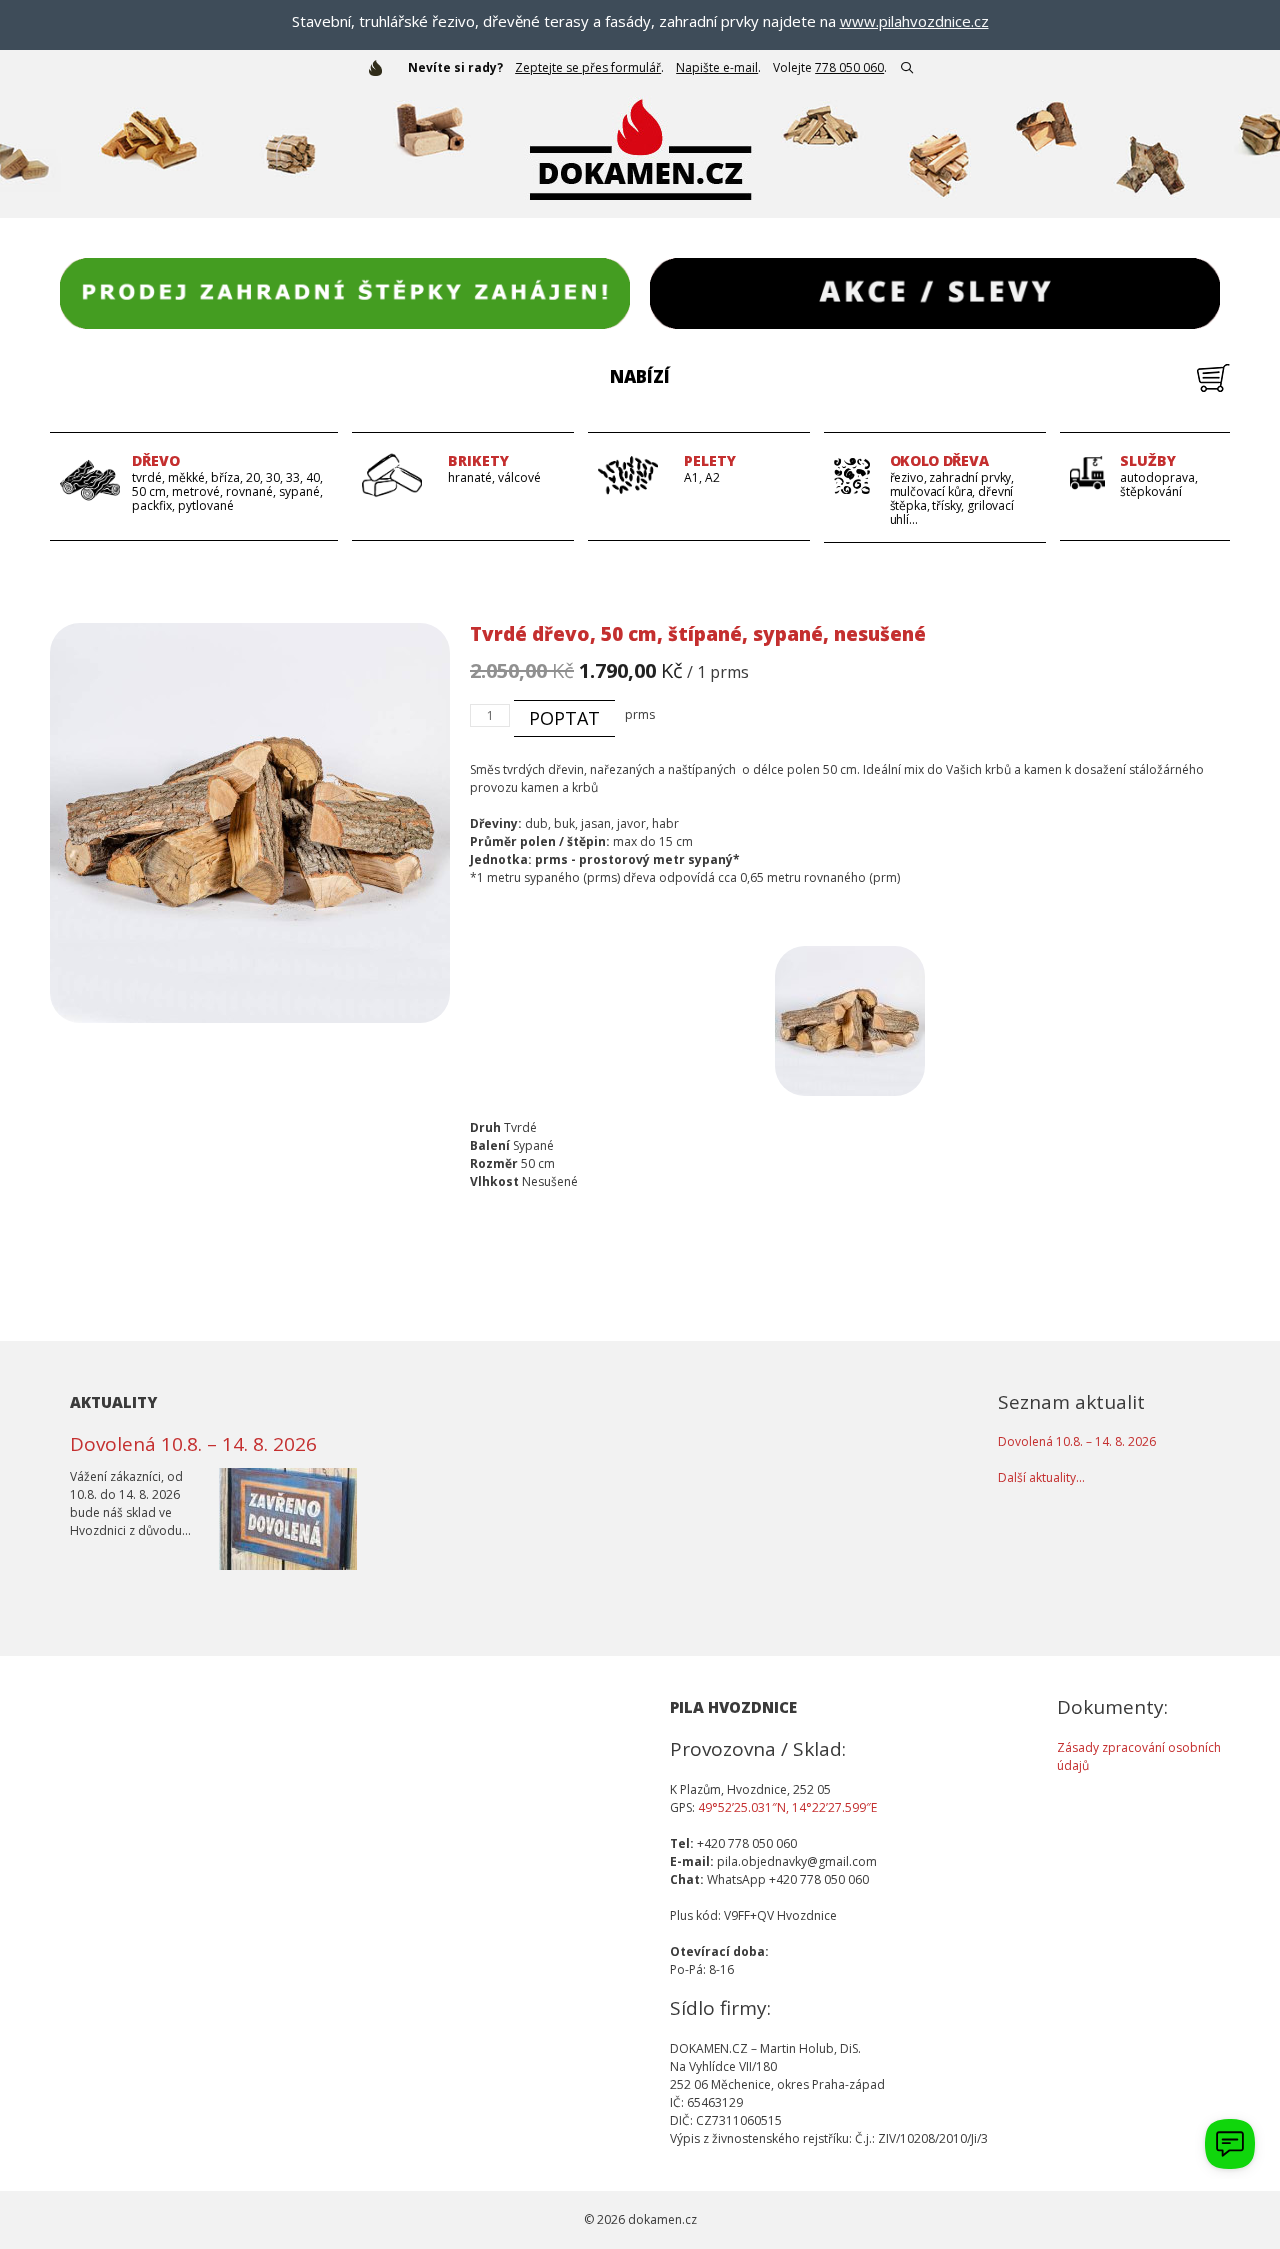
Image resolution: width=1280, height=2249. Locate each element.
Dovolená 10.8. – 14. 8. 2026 (193, 1444)
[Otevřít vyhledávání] (906, 68)
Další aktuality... (1041, 1477)
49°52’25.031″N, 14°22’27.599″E (787, 1807)
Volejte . (830, 67)
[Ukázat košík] (1213, 387)
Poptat (564, 718)
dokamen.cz (662, 2219)
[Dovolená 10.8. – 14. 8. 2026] (288, 1560)
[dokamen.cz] (380, 68)
